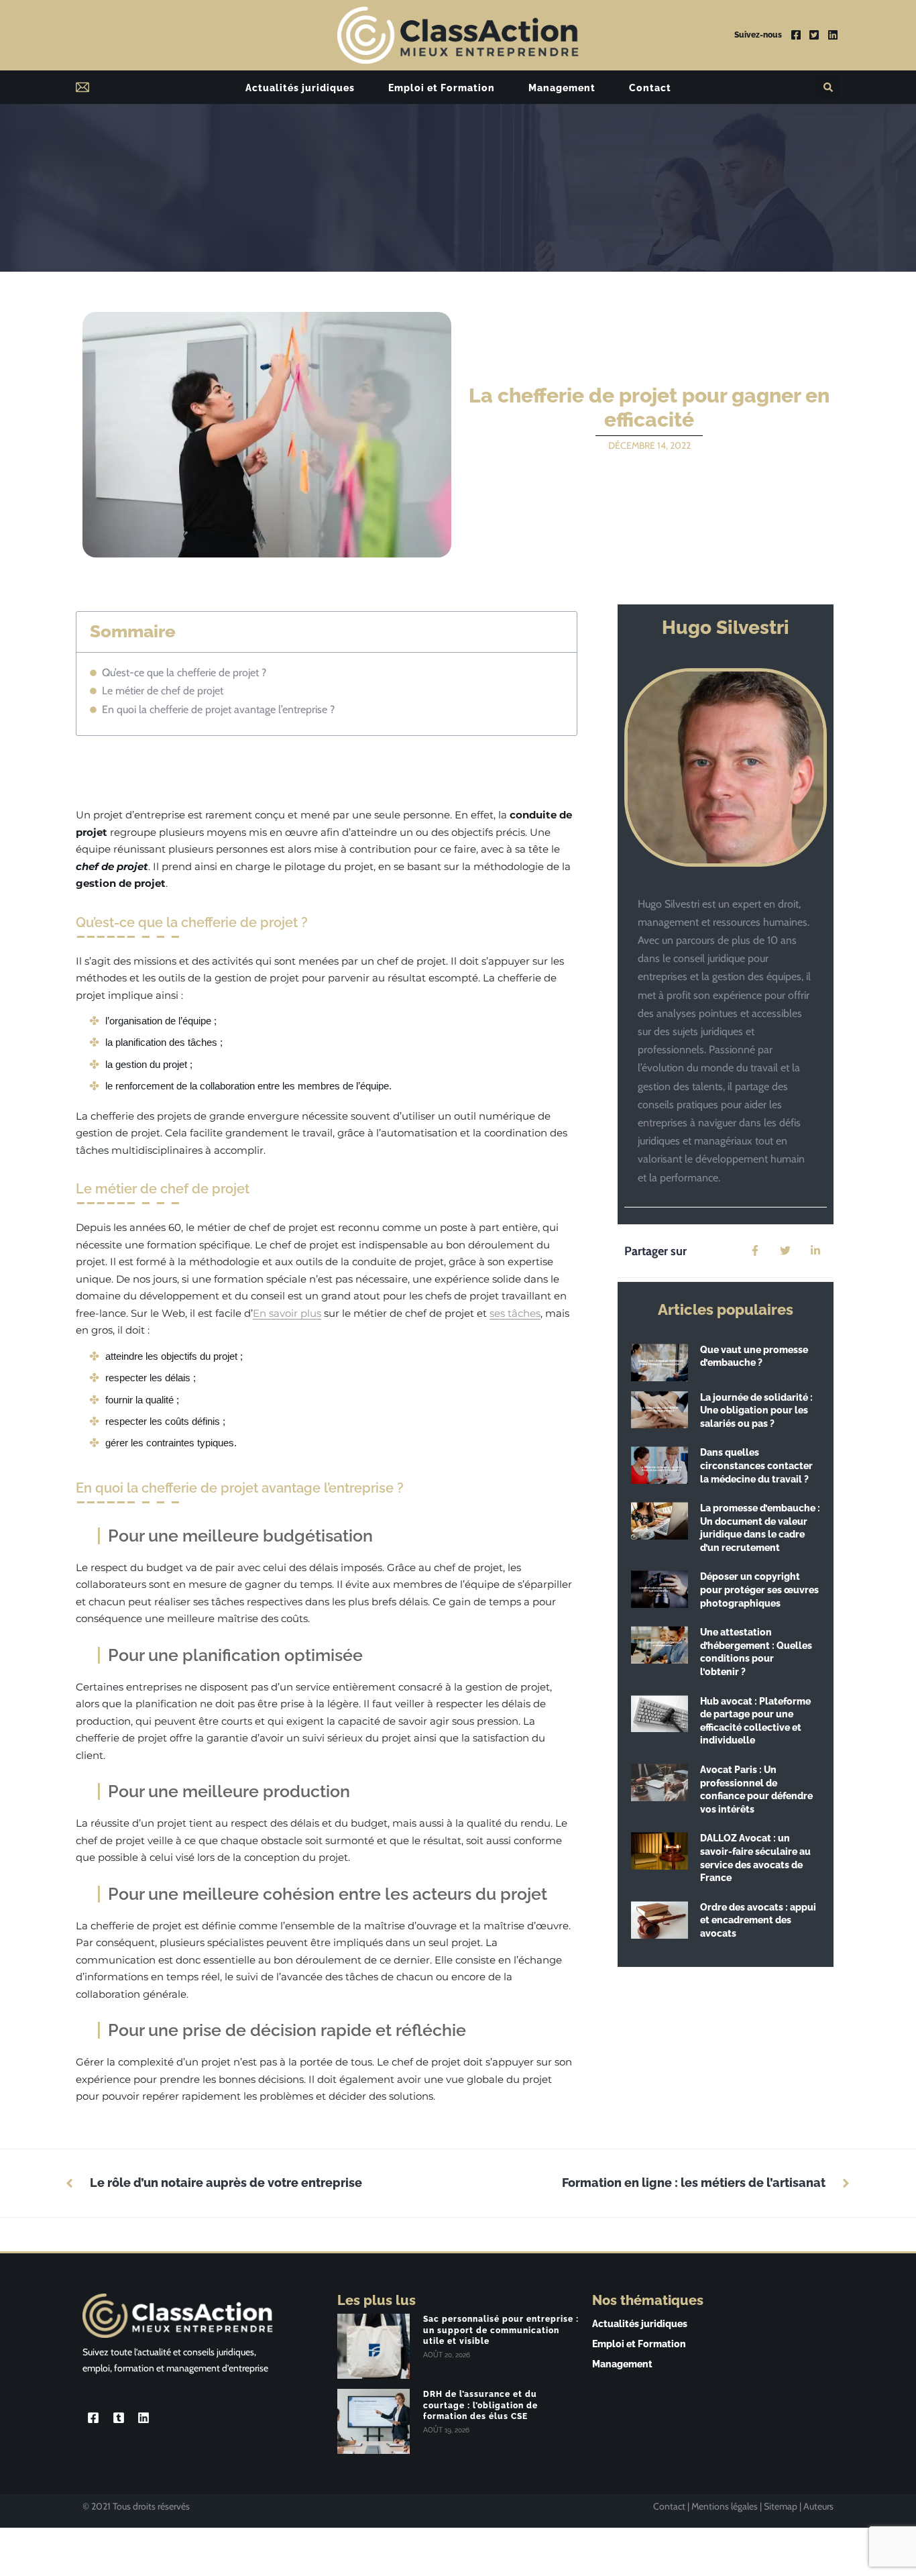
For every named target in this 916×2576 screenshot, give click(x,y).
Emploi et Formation (442, 88)
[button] (828, 87)
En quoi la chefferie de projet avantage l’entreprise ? (220, 709)
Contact (650, 88)
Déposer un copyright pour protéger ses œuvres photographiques (759, 1590)
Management (562, 88)
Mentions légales (725, 2506)
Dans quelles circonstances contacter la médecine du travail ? (756, 1465)
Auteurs (818, 2506)
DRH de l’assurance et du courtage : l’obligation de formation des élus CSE (480, 2406)
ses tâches (515, 1313)
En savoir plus (287, 1313)
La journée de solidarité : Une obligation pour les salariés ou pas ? (756, 1410)
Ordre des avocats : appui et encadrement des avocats (758, 1920)
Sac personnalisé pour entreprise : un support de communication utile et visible (501, 2330)
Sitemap (781, 2506)
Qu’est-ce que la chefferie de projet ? (185, 673)
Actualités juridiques (300, 88)
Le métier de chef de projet (163, 691)
